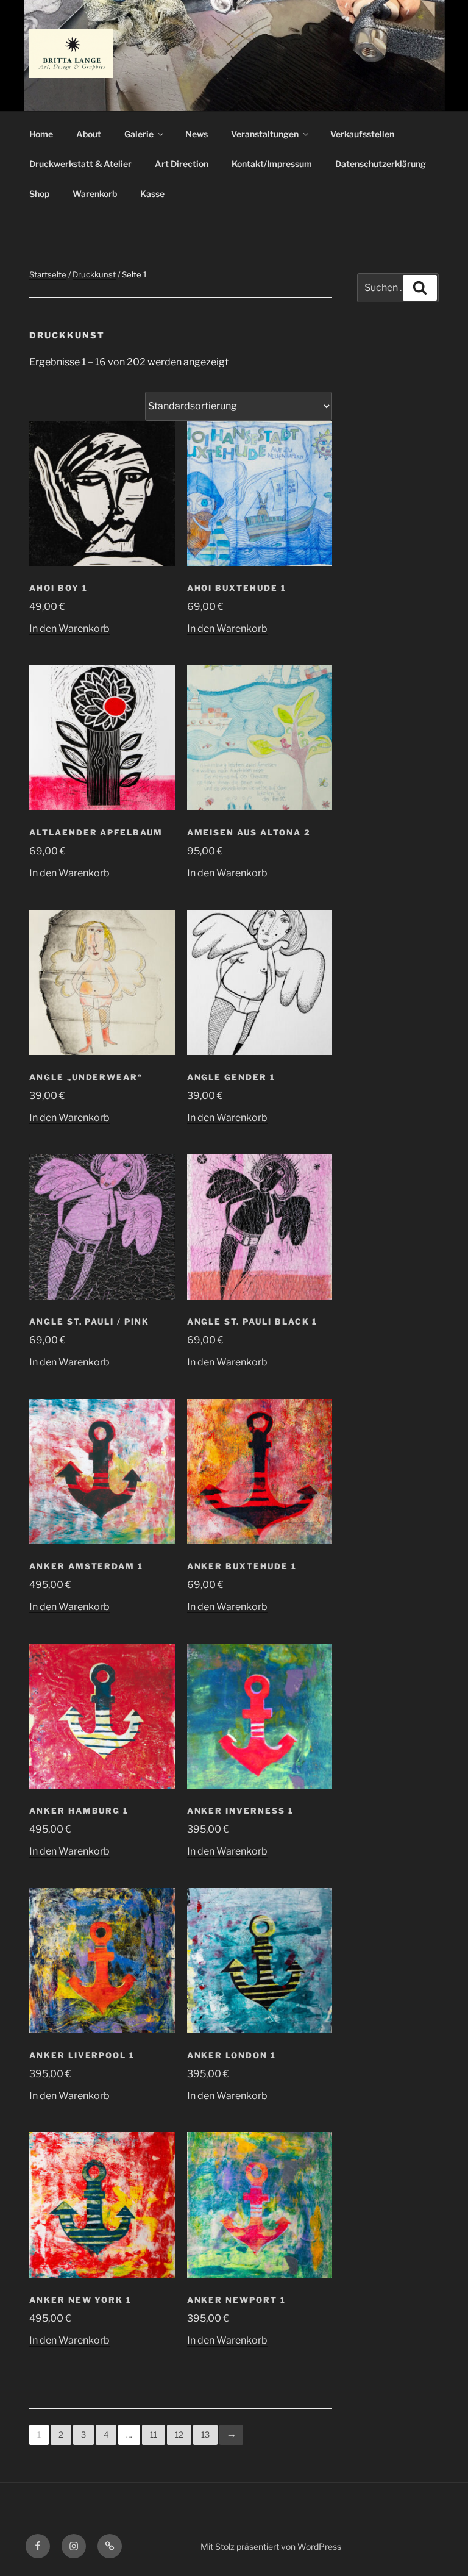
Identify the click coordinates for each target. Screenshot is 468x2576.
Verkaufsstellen (362, 134)
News (197, 134)
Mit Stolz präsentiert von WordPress (271, 2546)
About (89, 134)
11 (154, 2435)
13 (205, 2435)
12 (179, 2435)
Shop (39, 194)
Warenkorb (95, 194)
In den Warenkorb (69, 628)
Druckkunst (94, 274)
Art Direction (182, 164)
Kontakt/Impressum (272, 164)
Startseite (48, 274)
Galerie (139, 134)
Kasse (152, 194)
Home (41, 134)
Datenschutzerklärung (381, 164)
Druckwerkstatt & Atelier (80, 164)
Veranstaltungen (265, 134)
